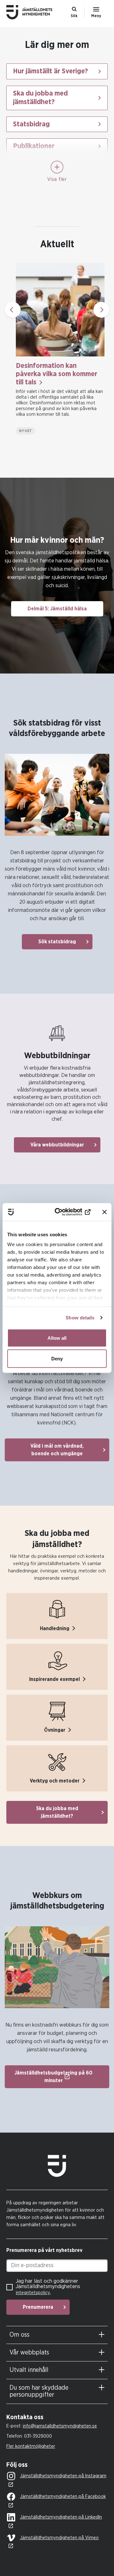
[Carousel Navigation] (57, 310)
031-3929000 (38, 2436)
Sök (74, 16)
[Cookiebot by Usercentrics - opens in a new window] (67, 1212)
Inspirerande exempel (54, 1679)
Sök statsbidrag (57, 942)
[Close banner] (104, 1212)
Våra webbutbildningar (57, 1145)
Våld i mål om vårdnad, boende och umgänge (57, 1450)
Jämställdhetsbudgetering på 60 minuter (54, 2077)
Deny (57, 1359)
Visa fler (57, 179)
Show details (80, 1318)
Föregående (13, 310)
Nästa (101, 310)
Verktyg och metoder (55, 1781)
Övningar (55, 1730)
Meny (96, 16)
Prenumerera (38, 2307)
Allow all (57, 1338)
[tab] (57, 2335)
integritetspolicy (33, 2293)
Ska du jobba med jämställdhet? (57, 1812)
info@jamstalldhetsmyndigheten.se (60, 2426)
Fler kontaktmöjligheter (31, 2446)
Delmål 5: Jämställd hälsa (57, 609)
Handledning (55, 1629)
